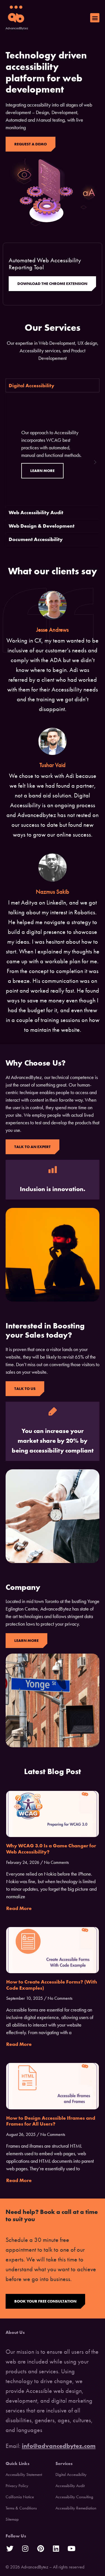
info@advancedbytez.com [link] (59, 2446)
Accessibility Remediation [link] (76, 2508)
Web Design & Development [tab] (42, 526)
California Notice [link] (20, 2497)
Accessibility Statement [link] (24, 2475)
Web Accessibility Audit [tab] (36, 512)
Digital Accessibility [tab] (32, 385)
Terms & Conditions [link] (21, 2508)
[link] (17, 18)
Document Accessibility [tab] (36, 539)
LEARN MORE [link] (42, 471)
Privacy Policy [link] (17, 2486)
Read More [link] (19, 1908)
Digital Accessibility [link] (71, 2475)
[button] (95, 18)
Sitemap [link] (12, 2519)
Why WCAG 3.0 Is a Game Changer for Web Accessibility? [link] (51, 1849)
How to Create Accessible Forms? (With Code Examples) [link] (52, 1985)
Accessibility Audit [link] (70, 2486)
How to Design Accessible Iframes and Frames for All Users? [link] (51, 2121)
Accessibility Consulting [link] (74, 2497)
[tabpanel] (53, 449)
